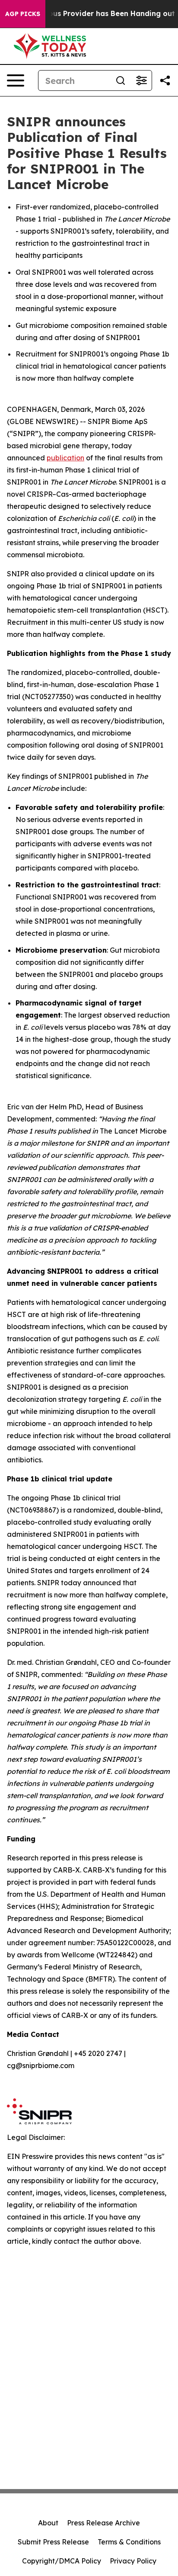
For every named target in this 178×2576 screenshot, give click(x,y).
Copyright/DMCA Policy (62, 2561)
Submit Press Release (53, 2542)
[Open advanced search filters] (141, 80)
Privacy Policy (133, 2561)
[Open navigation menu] (16, 80)
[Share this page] (165, 80)
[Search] (121, 80)
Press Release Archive (103, 2523)
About (48, 2523)
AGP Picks (23, 14)
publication (65, 458)
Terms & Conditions (129, 2542)
